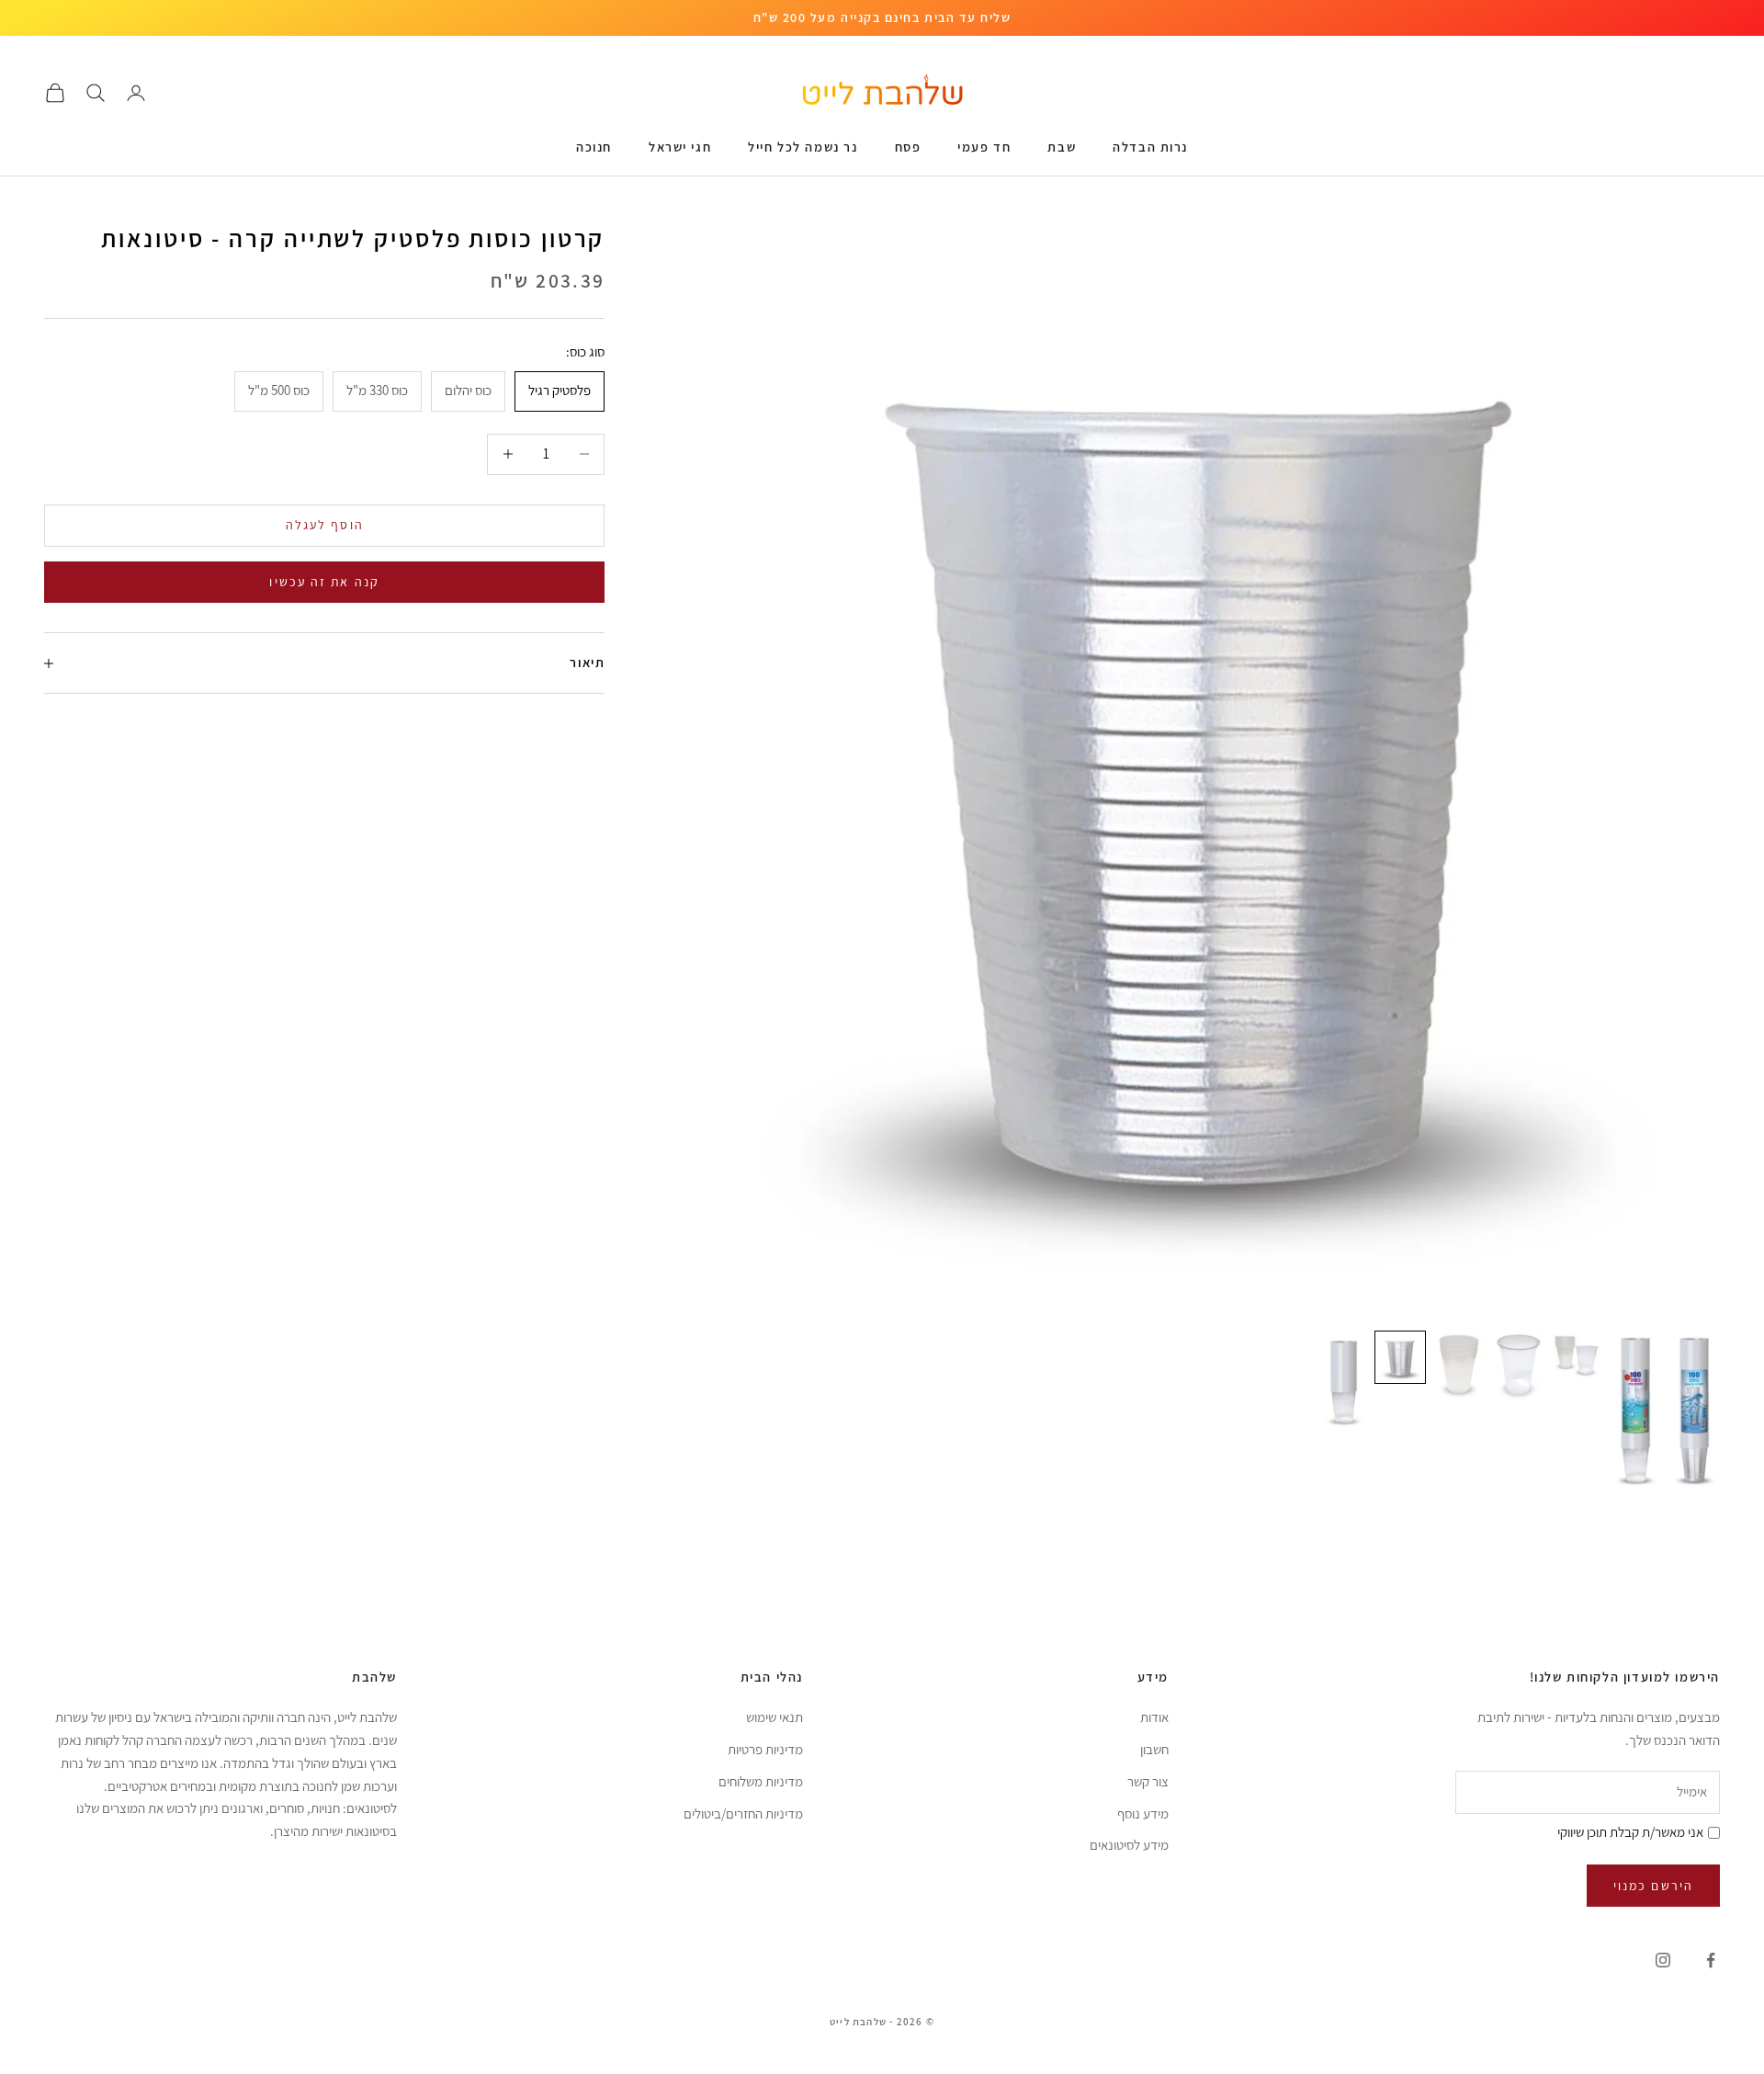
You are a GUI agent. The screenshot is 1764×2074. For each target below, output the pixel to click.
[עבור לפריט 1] (1694, 1410)
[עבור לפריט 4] (1518, 1367)
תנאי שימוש (775, 1717)
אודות (1154, 1717)
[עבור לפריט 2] (1635, 1410)
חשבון (1154, 1749)
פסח (908, 147)
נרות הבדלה (1150, 147)
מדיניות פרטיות (765, 1749)
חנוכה (594, 147)
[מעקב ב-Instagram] (1663, 1960)
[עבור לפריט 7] (1341, 1380)
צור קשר (1148, 1781)
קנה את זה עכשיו (324, 582)
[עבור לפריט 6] (1400, 1357)
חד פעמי (984, 147)
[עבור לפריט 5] (1459, 1366)
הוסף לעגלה (325, 525)
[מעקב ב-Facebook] (1711, 1960)
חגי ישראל (680, 147)
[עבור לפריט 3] (1577, 1355)
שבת (1062, 147)
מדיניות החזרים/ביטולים (743, 1813)
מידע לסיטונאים (1129, 1845)
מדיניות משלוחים (761, 1781)
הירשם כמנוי (1653, 1886)
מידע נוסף (1143, 1813)
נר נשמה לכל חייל (803, 147)
